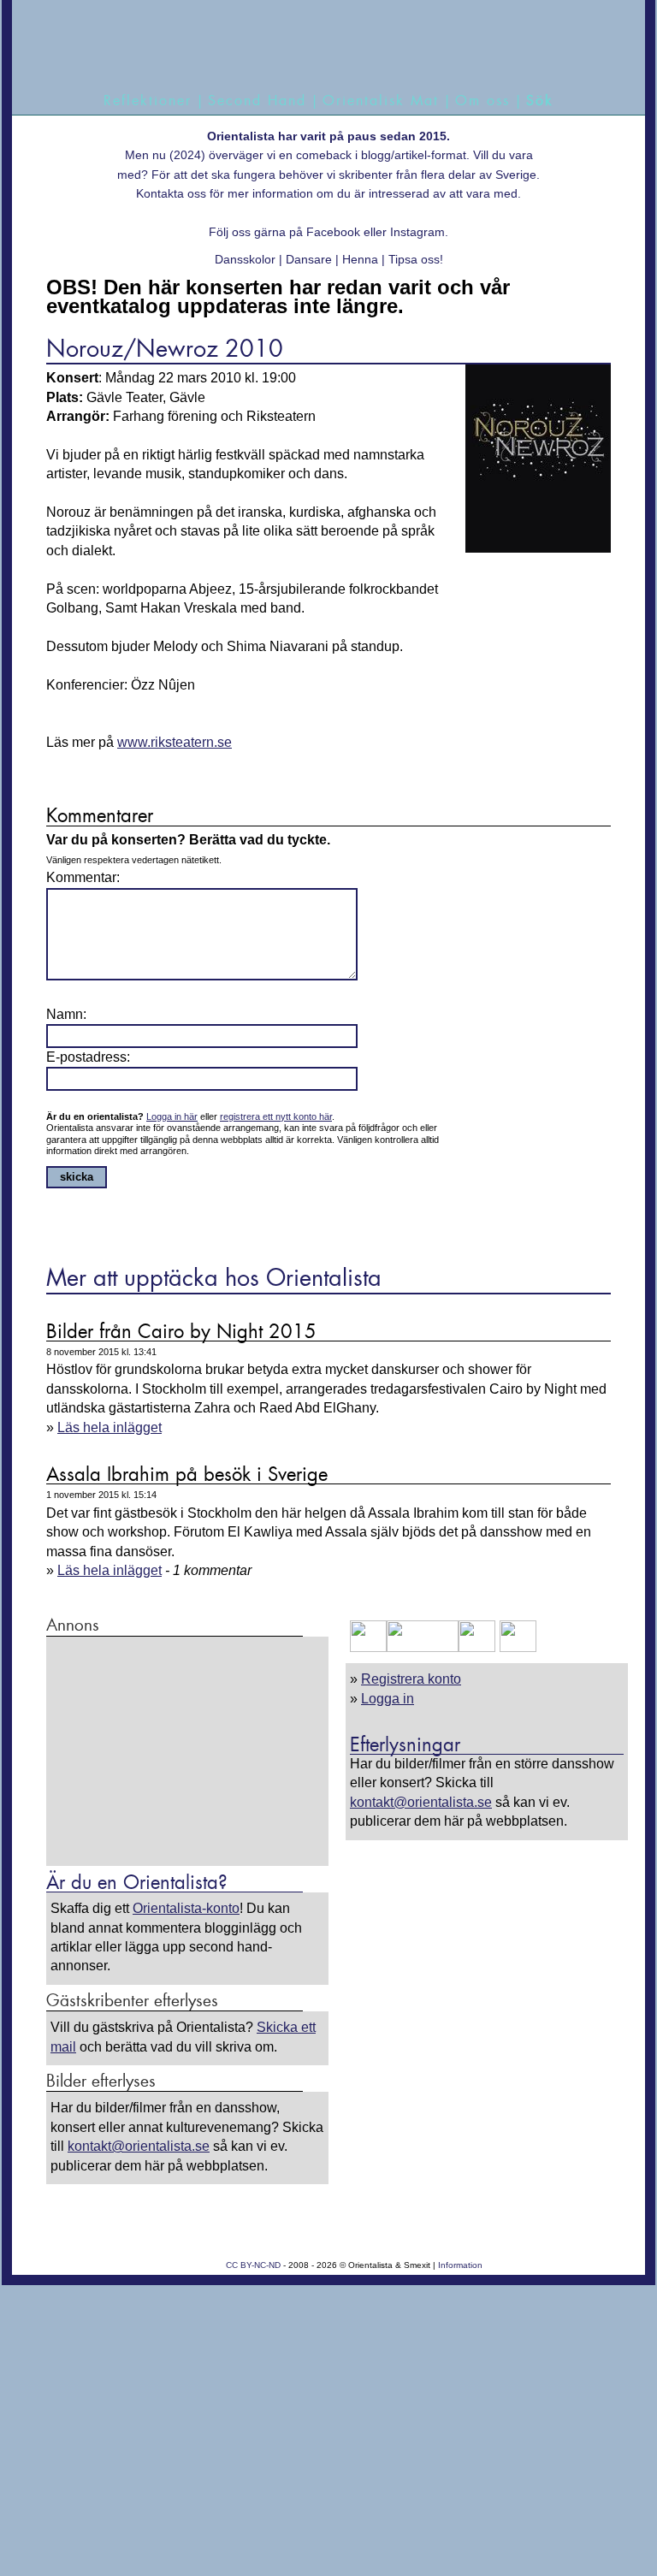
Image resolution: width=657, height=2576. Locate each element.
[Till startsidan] (321, 45)
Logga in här (172, 1116)
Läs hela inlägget (109, 1427)
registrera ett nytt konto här (276, 1116)
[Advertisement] (187, 1750)
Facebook (333, 232)
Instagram (417, 232)
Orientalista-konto (186, 1908)
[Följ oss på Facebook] (368, 1647)
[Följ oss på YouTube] (423, 1647)
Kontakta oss (171, 193)
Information (460, 2265)
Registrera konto (411, 1679)
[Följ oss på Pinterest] (477, 1647)
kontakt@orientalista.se (421, 1802)
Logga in (388, 1699)
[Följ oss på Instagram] (516, 1647)
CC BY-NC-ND (253, 2265)
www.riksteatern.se (175, 742)
